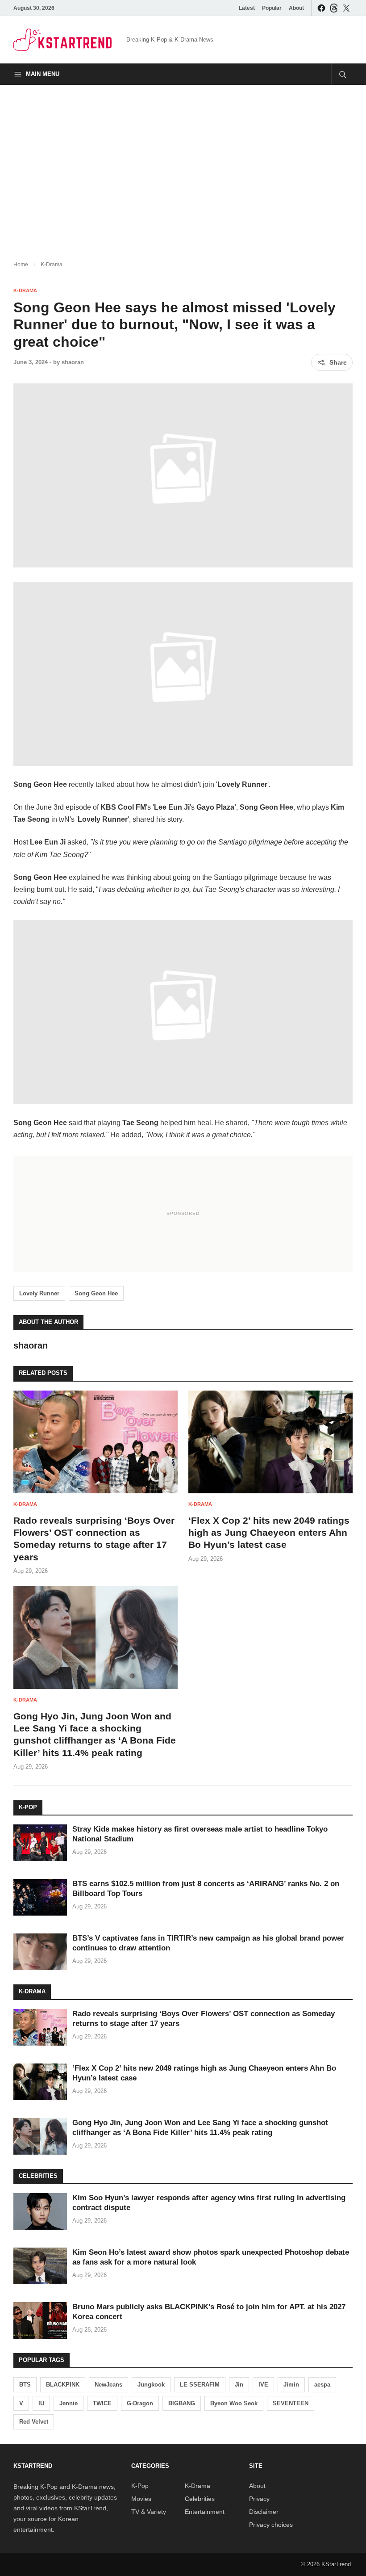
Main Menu (43, 74)
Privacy (259, 2499)
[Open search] (342, 74)
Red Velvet (34, 2422)
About (296, 8)
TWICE (102, 2403)
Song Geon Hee (96, 1293)
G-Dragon (140, 2403)
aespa (322, 2385)
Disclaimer (264, 2512)
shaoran (73, 362)
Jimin (291, 2385)
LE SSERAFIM (200, 2385)
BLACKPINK (63, 2385)
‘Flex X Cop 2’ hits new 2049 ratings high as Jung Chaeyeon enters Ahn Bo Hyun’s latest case (269, 1533)
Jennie (69, 2403)
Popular (272, 8)
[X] (346, 8)
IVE (263, 2385)
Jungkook (151, 2385)
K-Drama (52, 265)
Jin (239, 2385)
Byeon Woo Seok (234, 2403)
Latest (247, 8)
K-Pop (140, 2486)
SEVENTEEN (291, 2403)
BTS (25, 2385)
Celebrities (200, 2499)
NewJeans (108, 2385)
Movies (141, 2499)
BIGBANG (182, 2403)
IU (41, 2403)
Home (21, 265)
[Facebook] (321, 8)
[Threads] (334, 8)
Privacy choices (271, 2525)
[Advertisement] (183, 165)
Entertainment (205, 2512)
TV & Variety (149, 2512)
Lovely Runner (39, 1293)
